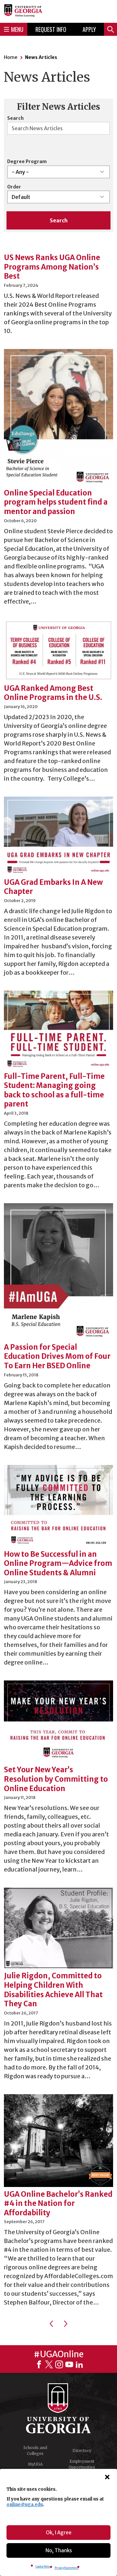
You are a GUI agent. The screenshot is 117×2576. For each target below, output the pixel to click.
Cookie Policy (43, 2567)
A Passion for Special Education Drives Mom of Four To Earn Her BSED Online (57, 1356)
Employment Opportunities (82, 2464)
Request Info (51, 29)
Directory (82, 2451)
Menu (17, 29)
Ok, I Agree (59, 2533)
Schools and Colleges (35, 2451)
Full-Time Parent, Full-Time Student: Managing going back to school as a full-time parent (54, 1090)
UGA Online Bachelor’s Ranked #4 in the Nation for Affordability (58, 2203)
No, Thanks (59, 2550)
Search (15, 118)
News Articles (41, 57)
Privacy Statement (67, 2568)
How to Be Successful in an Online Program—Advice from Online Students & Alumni (58, 1563)
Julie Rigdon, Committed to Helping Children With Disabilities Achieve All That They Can (53, 1990)
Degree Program (27, 161)
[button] (107, 2477)
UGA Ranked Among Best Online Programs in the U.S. (53, 693)
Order (14, 187)
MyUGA (35, 2464)
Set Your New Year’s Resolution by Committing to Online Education (56, 1779)
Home (11, 57)
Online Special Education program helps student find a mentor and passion (56, 502)
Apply (89, 29)
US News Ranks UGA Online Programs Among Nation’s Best (52, 267)
